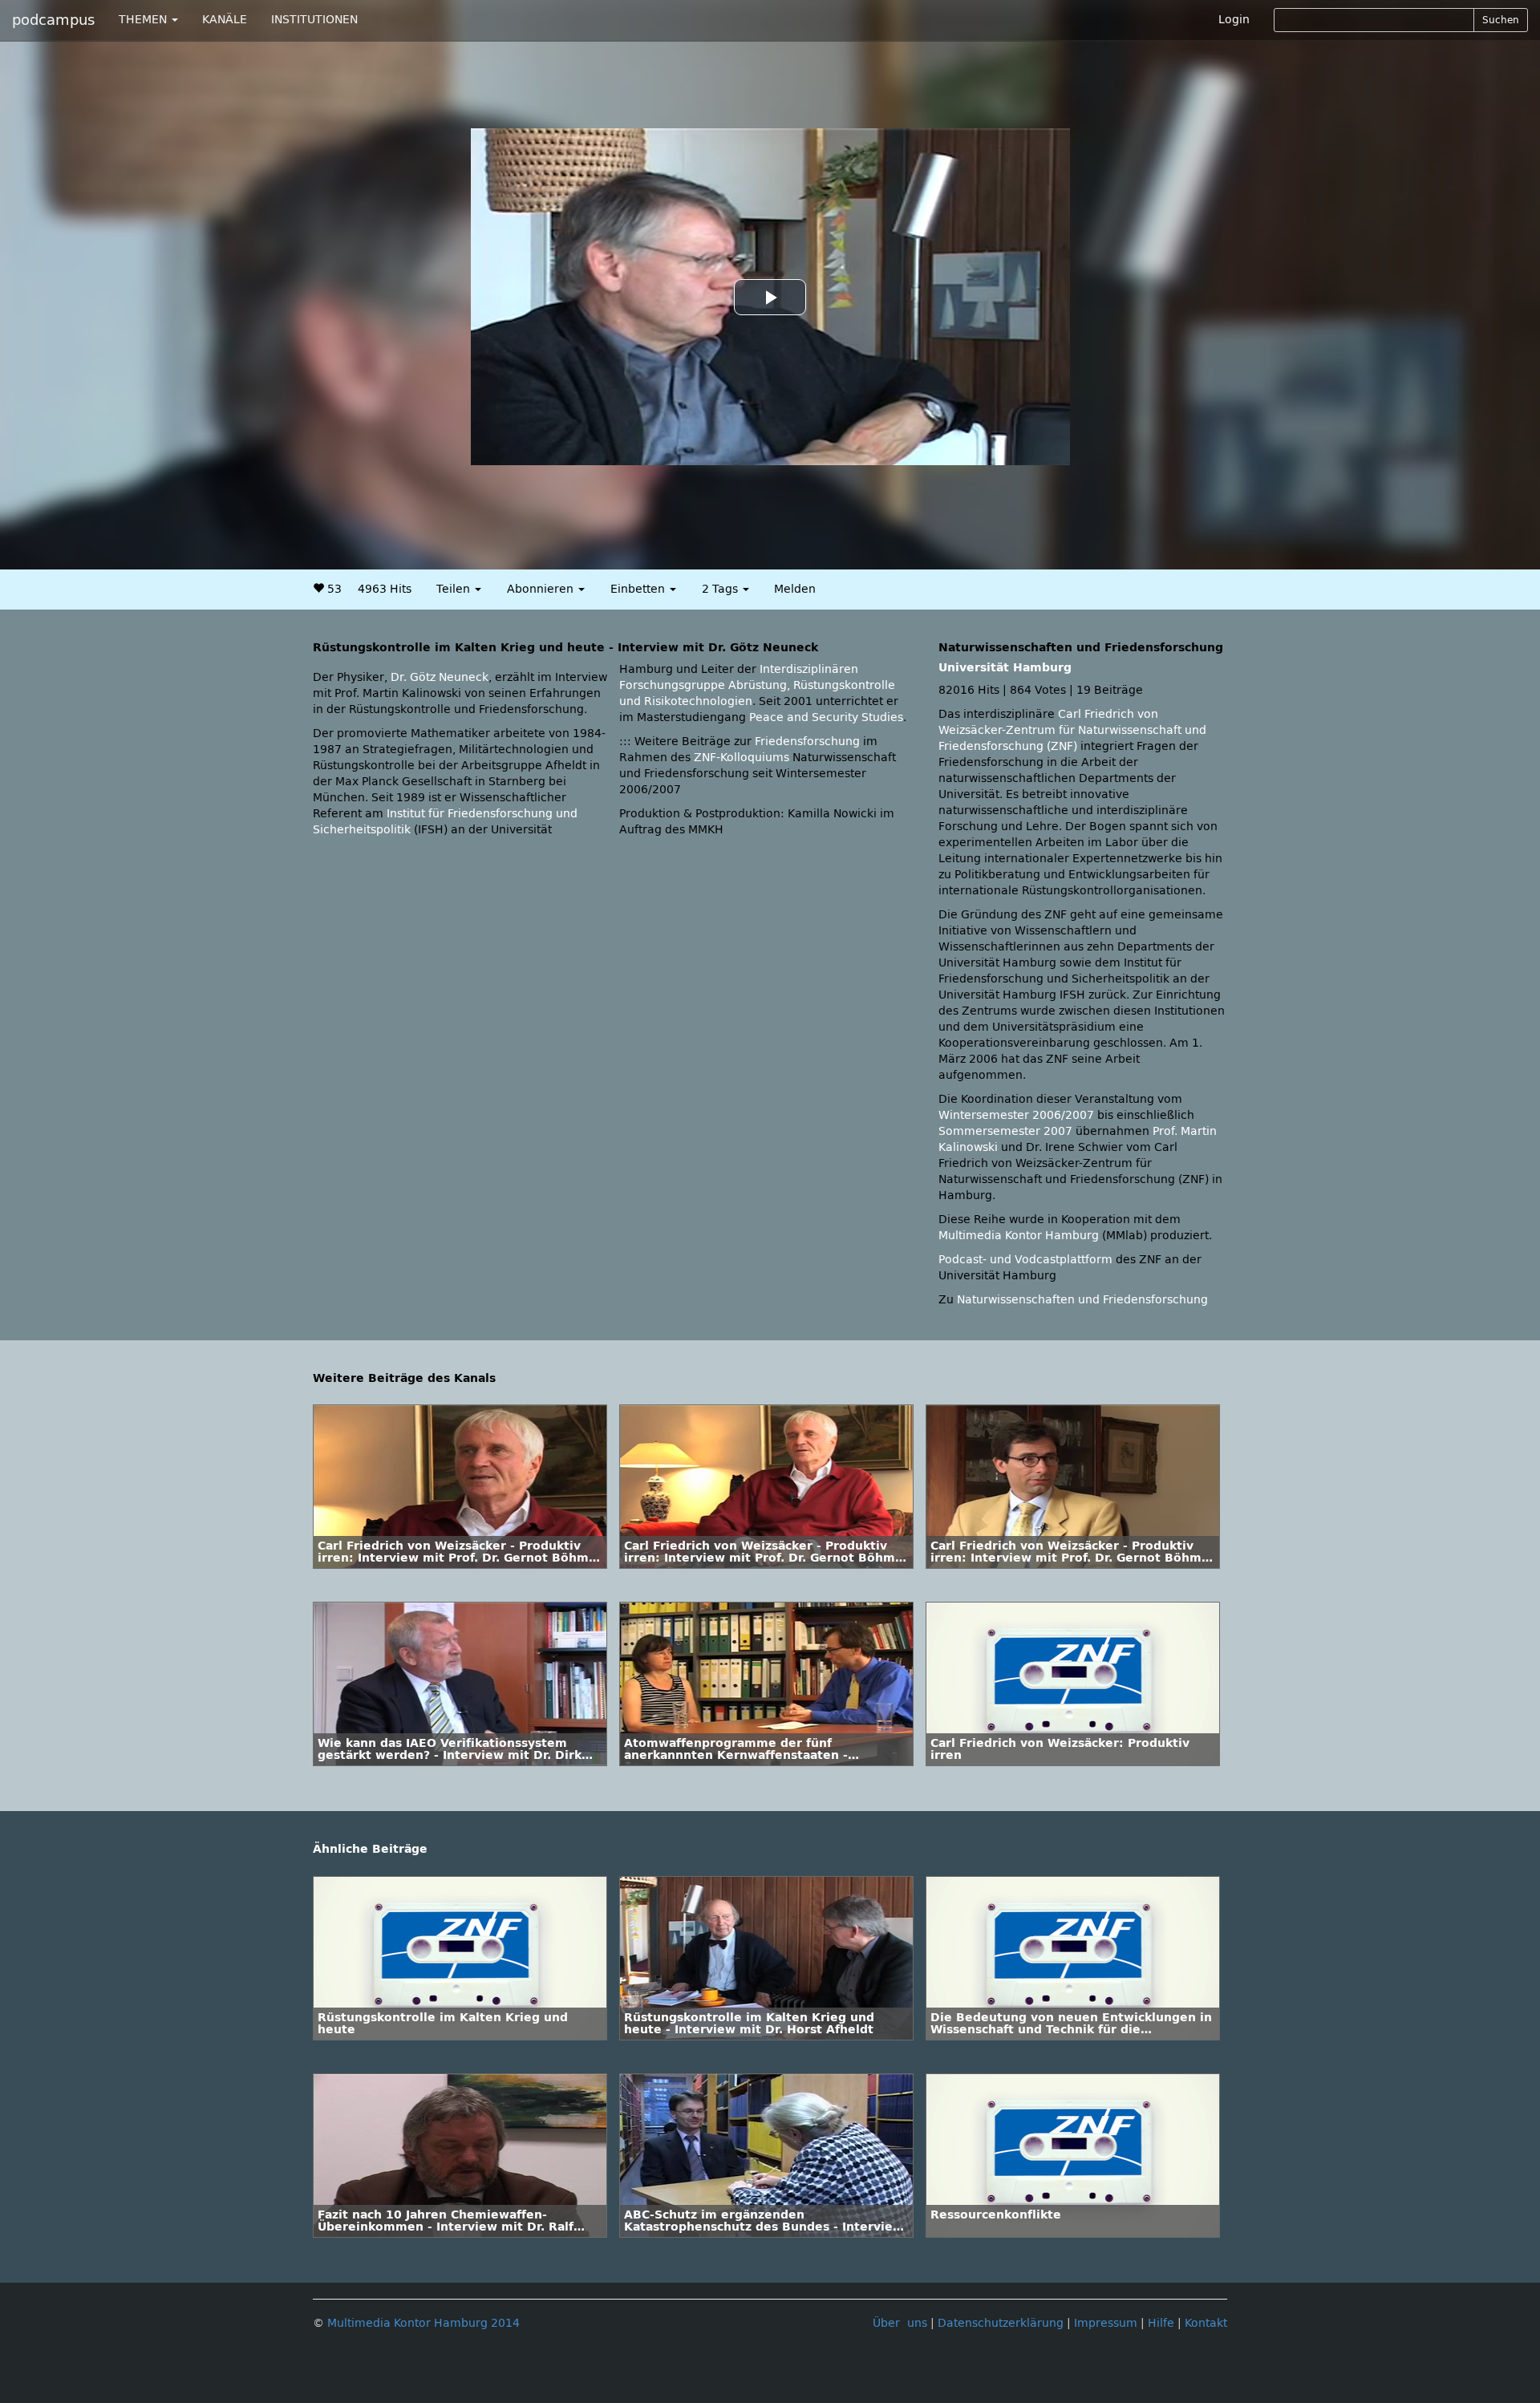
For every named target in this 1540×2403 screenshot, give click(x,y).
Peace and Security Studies (826, 717)
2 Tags (721, 589)
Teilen (455, 589)
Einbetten (639, 589)
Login (1234, 20)
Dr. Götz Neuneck (440, 677)
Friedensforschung (807, 742)
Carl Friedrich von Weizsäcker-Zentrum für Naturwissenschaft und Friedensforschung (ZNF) (1072, 730)
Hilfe (1161, 2323)
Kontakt (1206, 2323)
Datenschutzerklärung (1001, 2323)
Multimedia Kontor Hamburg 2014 (423, 2323)
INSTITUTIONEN (314, 20)
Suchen (1501, 20)
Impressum (1106, 2323)
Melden (795, 589)
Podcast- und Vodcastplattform (1025, 1260)
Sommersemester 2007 (1005, 1131)
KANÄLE (225, 20)
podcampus (53, 20)
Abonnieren (542, 589)
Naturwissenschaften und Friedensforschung (1082, 1300)
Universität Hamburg (1005, 668)
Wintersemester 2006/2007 (1016, 1115)
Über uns (900, 2323)
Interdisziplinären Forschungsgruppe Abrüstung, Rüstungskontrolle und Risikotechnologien (757, 685)
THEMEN (144, 20)
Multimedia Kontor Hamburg (1019, 1236)
